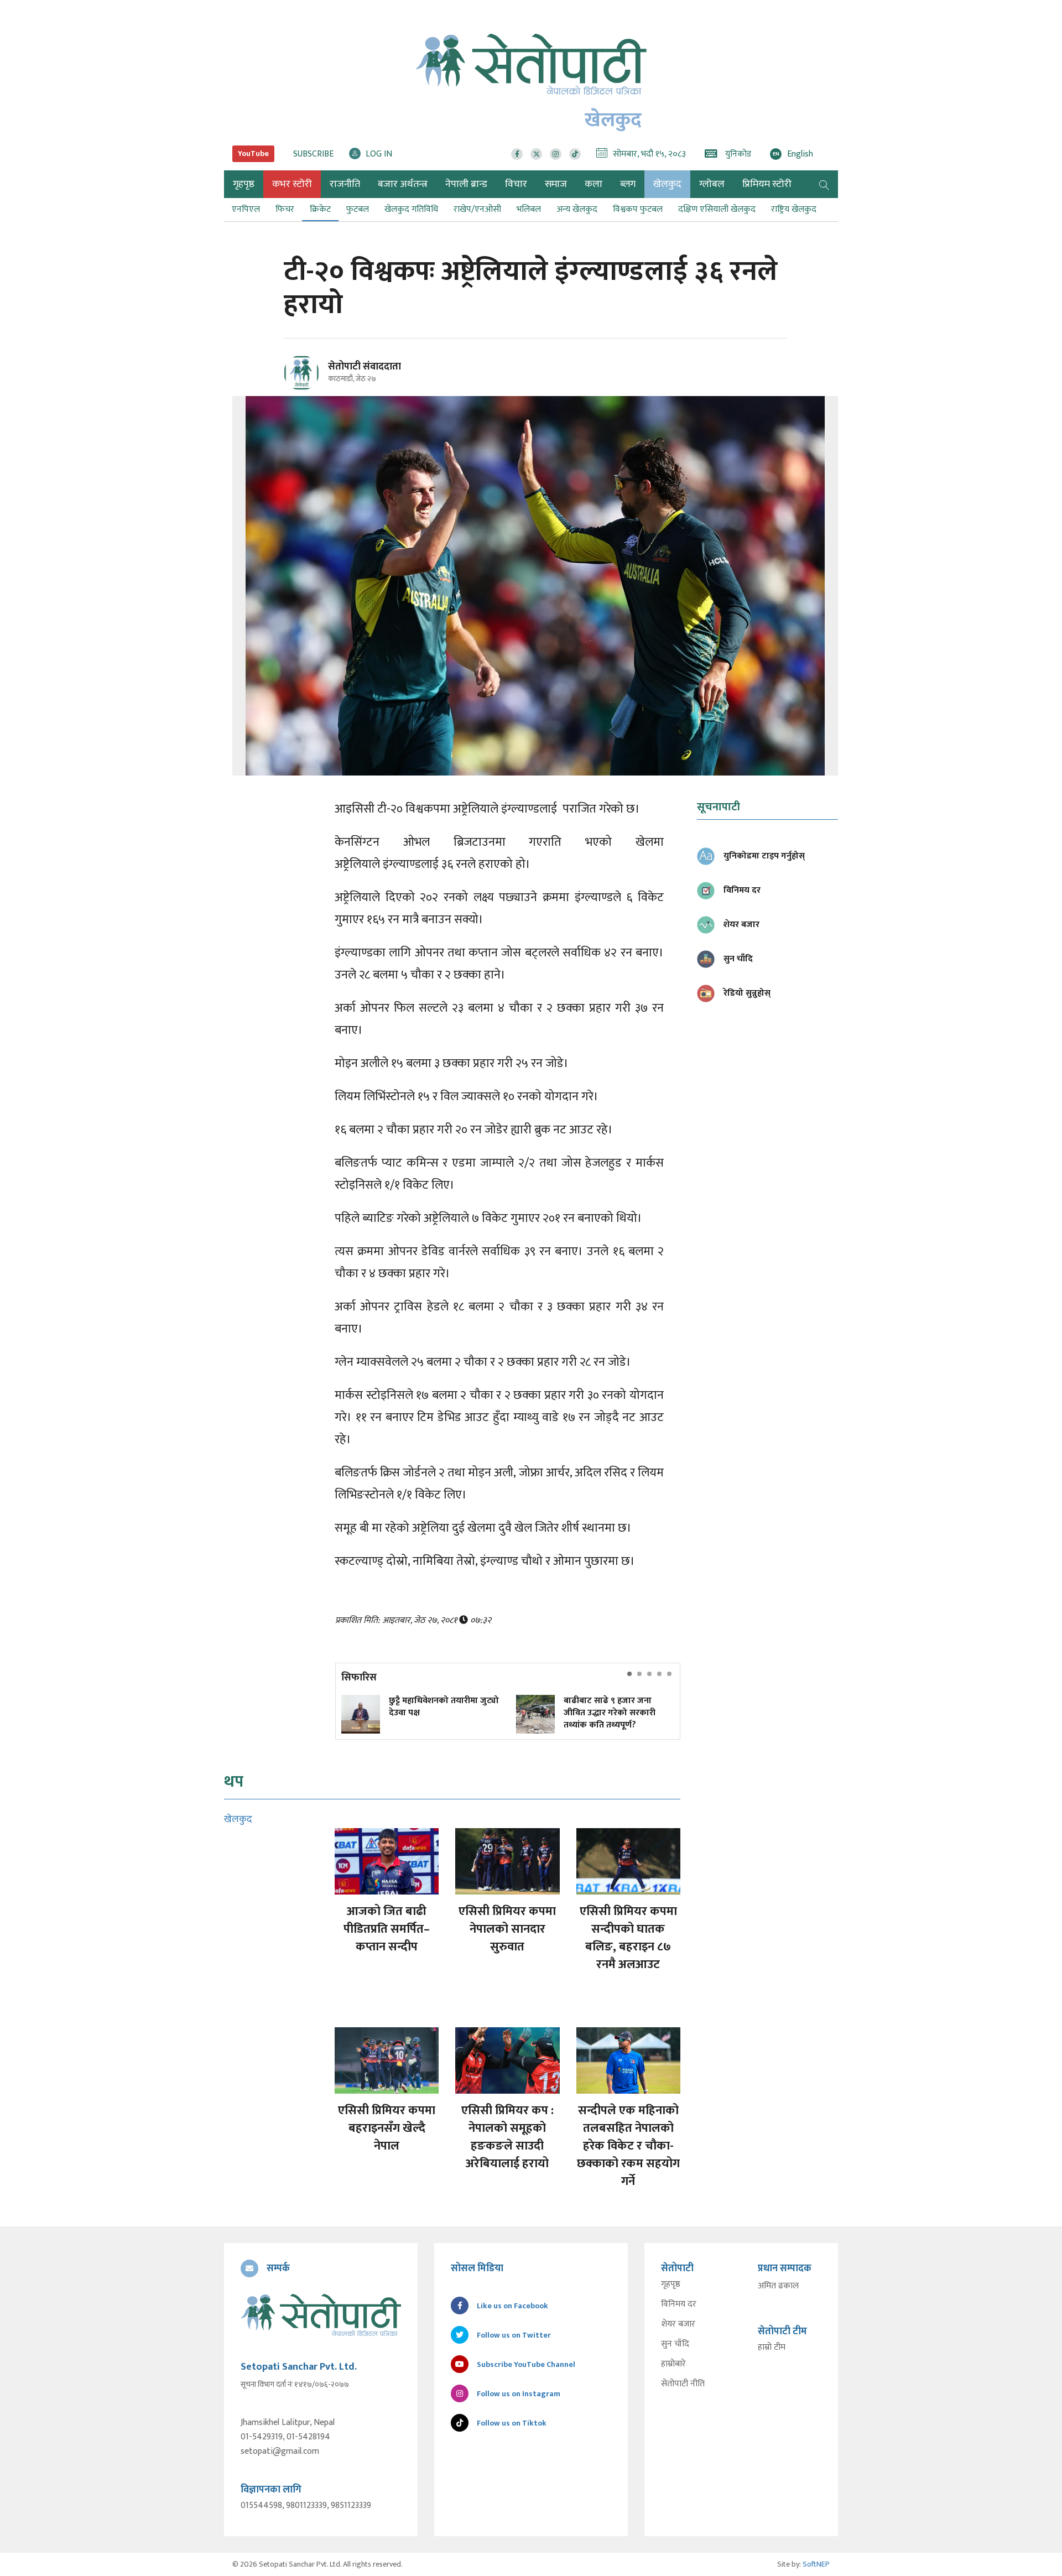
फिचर (285, 209)
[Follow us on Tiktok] (575, 154)
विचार (516, 184)
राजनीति (345, 184)
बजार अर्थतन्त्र (403, 184)
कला (594, 184)
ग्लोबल (712, 184)
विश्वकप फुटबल (638, 209)
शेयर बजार (678, 2324)
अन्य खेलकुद (577, 209)
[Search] (824, 184)
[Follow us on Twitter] (536, 154)
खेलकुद (667, 184)
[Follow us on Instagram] (556, 154)
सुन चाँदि (675, 2344)
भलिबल (529, 209)
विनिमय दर (679, 2304)
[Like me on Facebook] (306, 389)
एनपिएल (246, 209)
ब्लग (628, 184)
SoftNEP (816, 2564)
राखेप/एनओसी (477, 209)
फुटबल (358, 209)
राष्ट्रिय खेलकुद (794, 209)
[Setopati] (321, 2315)
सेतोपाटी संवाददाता (365, 367)
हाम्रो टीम (772, 2348)
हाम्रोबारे (673, 2364)
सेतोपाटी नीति (683, 2384)
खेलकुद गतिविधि (411, 209)
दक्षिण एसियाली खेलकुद (717, 209)
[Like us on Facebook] (517, 154)
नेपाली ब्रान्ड (466, 184)
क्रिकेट (320, 209)
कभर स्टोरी (292, 184)
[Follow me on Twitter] (317, 379)
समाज (556, 184)
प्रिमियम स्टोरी (767, 184)
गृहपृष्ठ (671, 2284)
